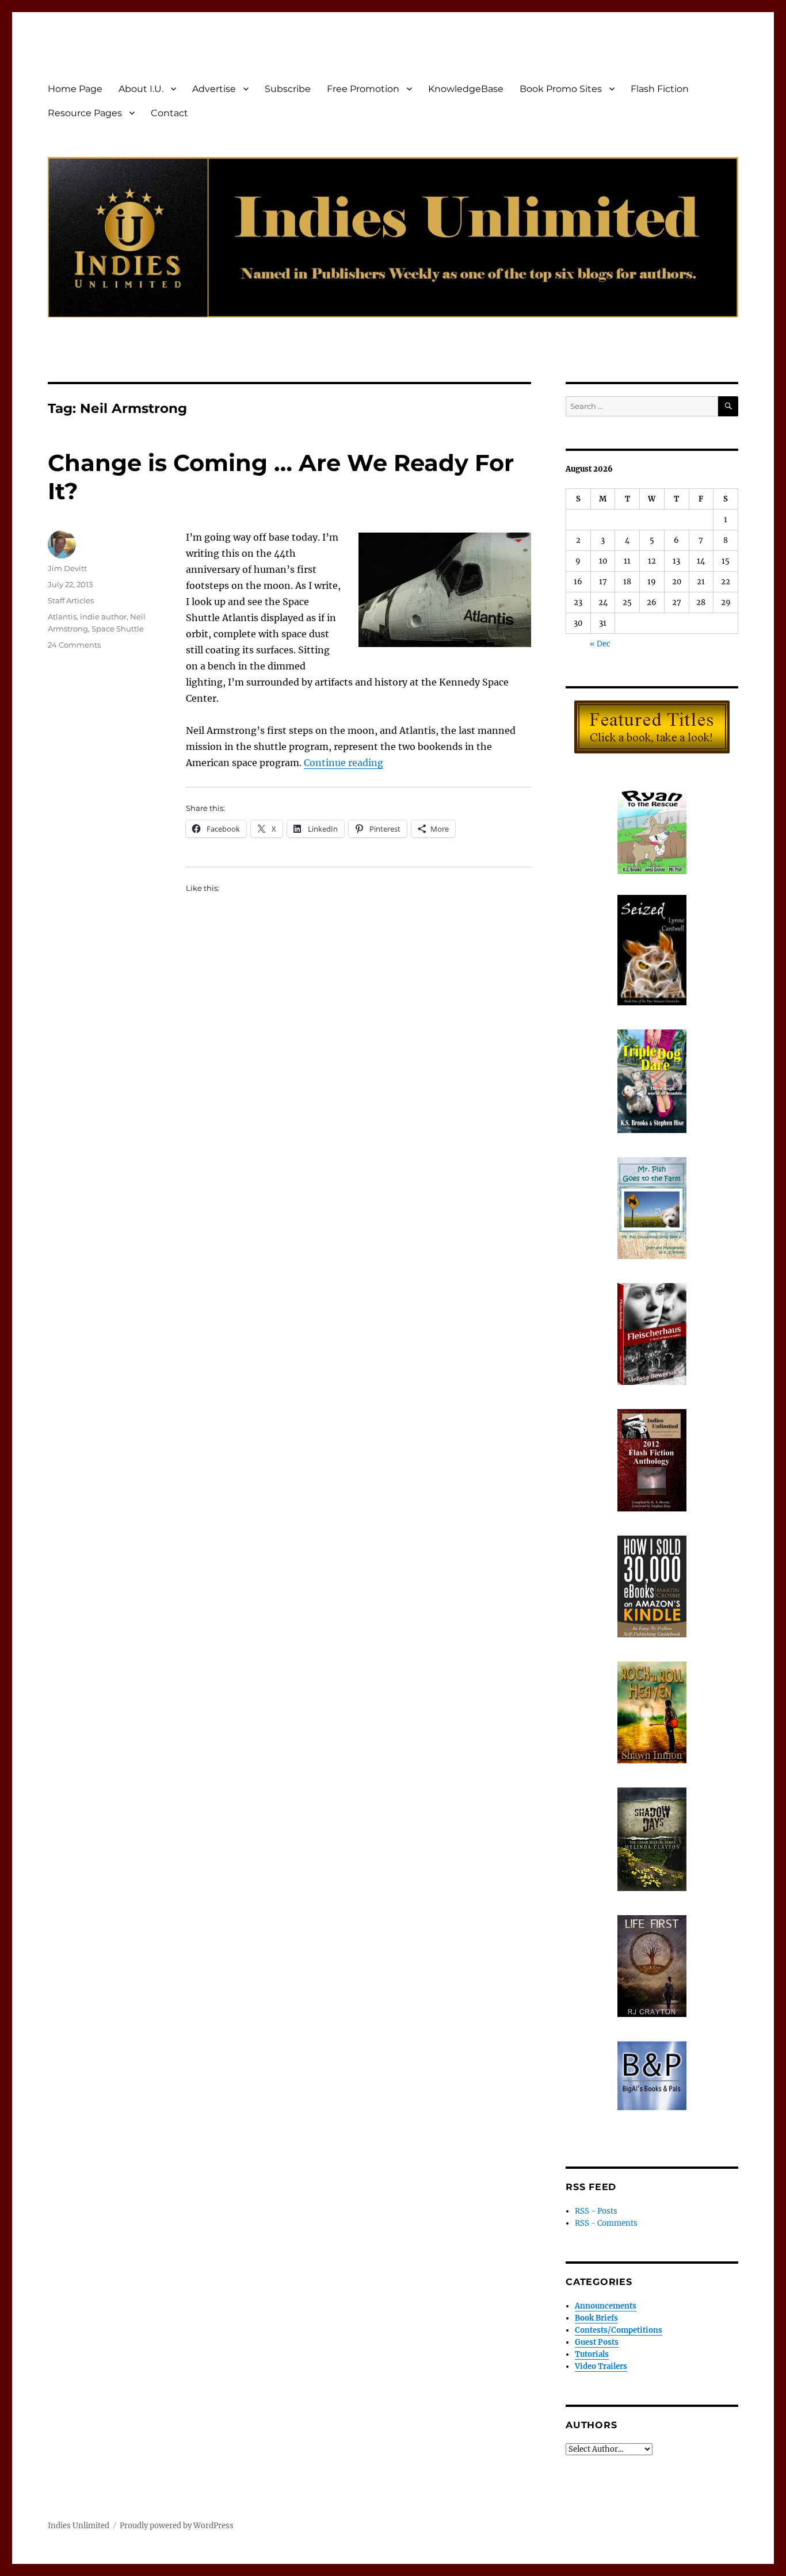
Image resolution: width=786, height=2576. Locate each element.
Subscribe (288, 89)
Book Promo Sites (561, 89)
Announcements (606, 2306)
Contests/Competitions (619, 2330)
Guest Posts (597, 2342)
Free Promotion (363, 89)
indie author (103, 617)
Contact (169, 113)
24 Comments (74, 645)
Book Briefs (596, 2318)
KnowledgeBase (466, 89)
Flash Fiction (660, 89)
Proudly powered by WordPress (177, 2526)
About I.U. (141, 89)
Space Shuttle (118, 629)
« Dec (600, 644)
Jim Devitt (67, 568)
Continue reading (344, 763)
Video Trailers (601, 2366)
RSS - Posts (596, 2211)
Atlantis (62, 617)
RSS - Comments (606, 2223)
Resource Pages (85, 113)
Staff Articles (71, 600)
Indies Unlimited (79, 2526)
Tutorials (592, 2354)
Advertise (214, 89)
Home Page (75, 89)
